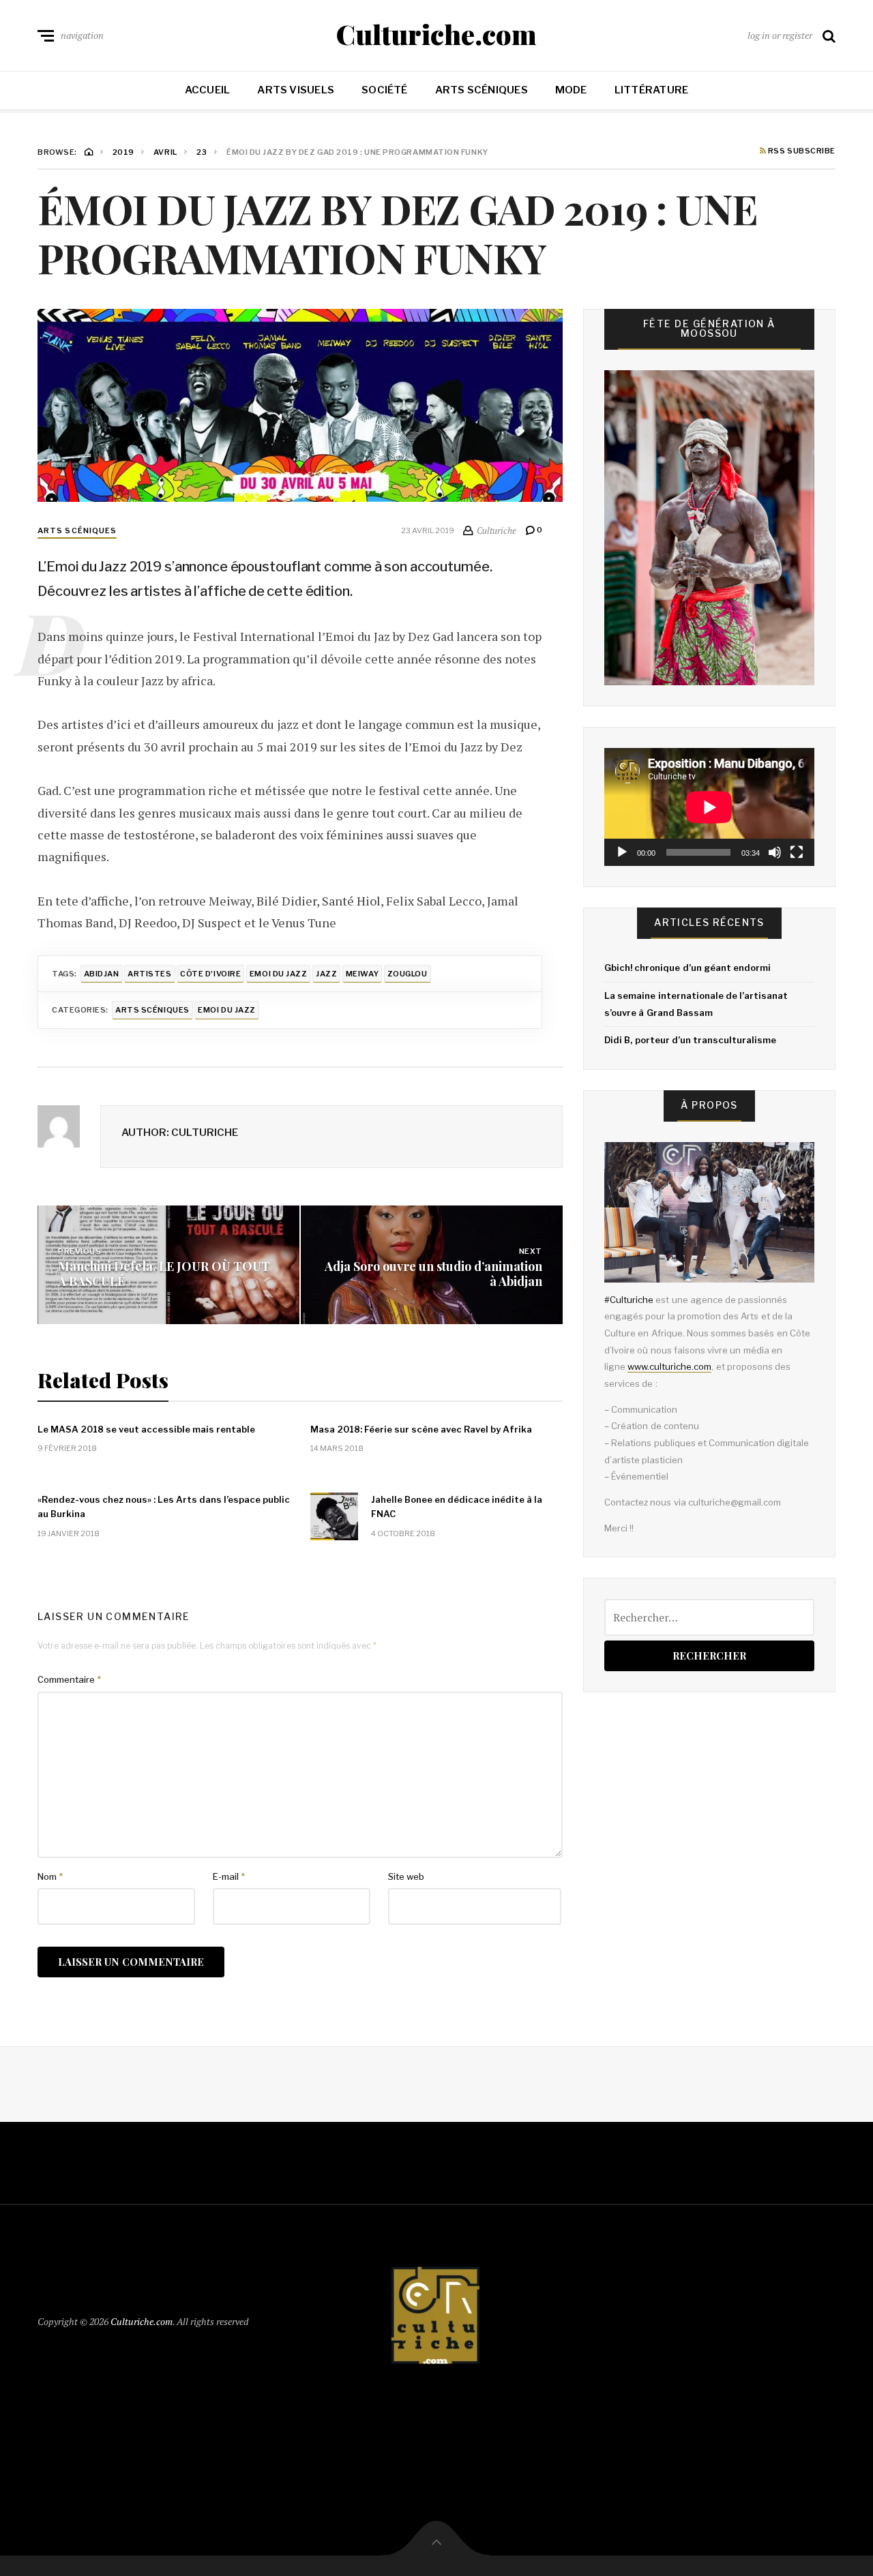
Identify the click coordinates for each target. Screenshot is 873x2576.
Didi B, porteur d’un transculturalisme (690, 1040)
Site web (406, 1876)
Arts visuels (296, 90)
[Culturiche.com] (436, 2319)
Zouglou (408, 974)
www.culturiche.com (669, 1366)
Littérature (651, 90)
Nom (50, 1876)
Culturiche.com (436, 34)
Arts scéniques (482, 90)
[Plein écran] (797, 852)
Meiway (362, 974)
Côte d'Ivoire (210, 974)
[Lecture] (622, 852)
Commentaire (69, 1679)
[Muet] (775, 852)
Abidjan (102, 974)
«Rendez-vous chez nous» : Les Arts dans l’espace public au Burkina (164, 1507)
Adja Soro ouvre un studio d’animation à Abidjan (433, 1274)
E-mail (229, 1876)
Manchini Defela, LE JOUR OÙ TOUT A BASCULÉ (164, 1274)
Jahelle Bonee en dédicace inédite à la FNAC (457, 1507)
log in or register (780, 35)
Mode (571, 90)
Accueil (208, 90)
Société (385, 90)
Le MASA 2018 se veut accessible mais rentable (146, 1429)
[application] (709, 807)
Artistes (149, 974)
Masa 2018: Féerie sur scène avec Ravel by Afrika (421, 1429)
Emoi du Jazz (279, 974)
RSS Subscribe (801, 151)
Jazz (326, 974)
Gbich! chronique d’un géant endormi (687, 968)
